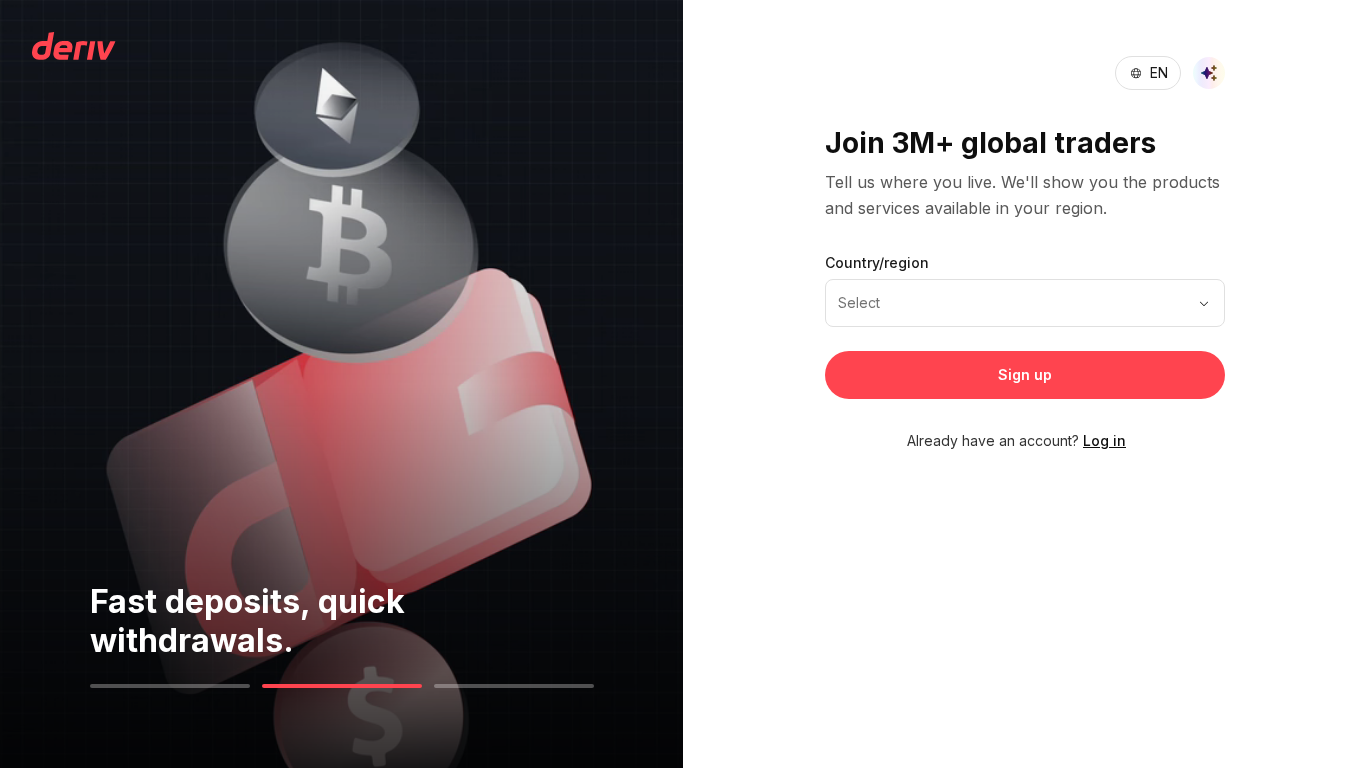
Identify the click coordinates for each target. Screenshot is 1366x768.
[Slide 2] (342, 686)
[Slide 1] (170, 686)
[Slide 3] (514, 686)
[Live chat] (1209, 73)
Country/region (877, 262)
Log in (1104, 440)
